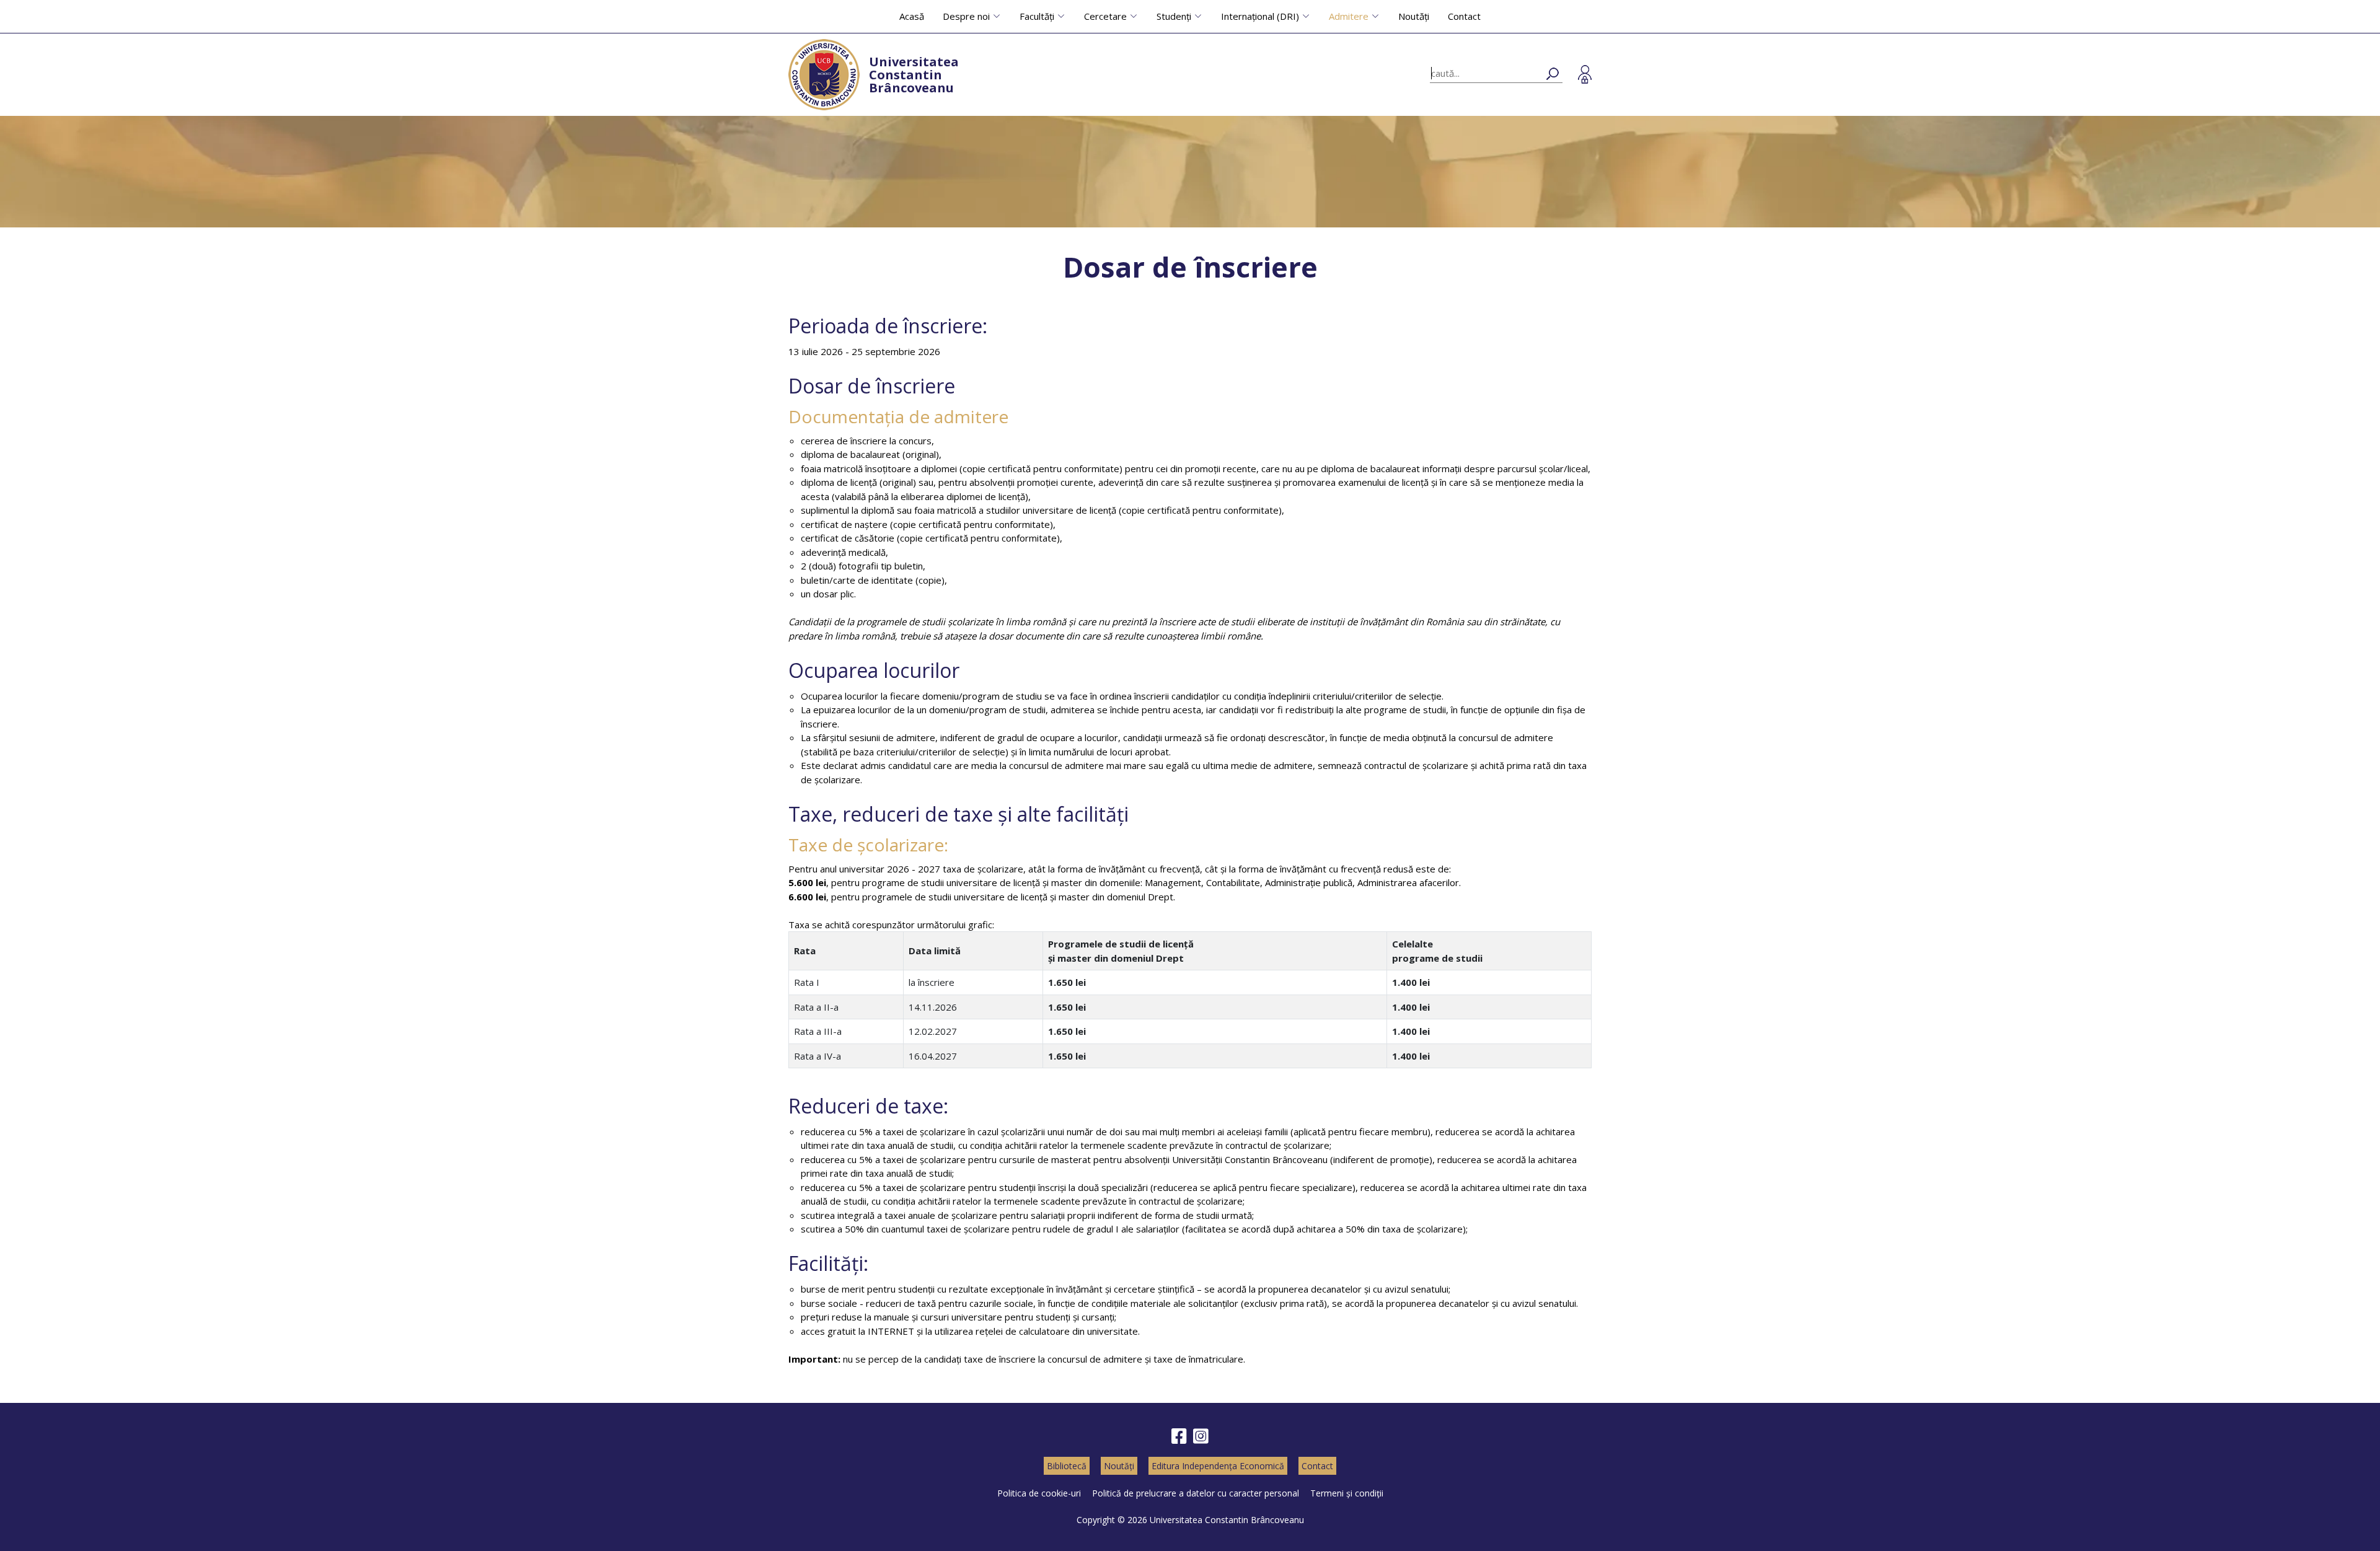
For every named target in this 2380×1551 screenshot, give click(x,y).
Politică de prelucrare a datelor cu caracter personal (1196, 1493)
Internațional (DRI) (1260, 16)
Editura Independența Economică (1218, 1466)
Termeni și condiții (1347, 1493)
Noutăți (1414, 16)
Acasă (912, 16)
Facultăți (1037, 16)
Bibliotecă (1067, 1466)
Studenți (1174, 16)
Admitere (1349, 16)
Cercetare (1105, 16)
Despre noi (966, 16)
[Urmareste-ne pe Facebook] (1179, 1437)
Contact (1464, 16)
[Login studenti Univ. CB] (1585, 74)
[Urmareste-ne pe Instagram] (1201, 1437)
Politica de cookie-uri (1039, 1493)
